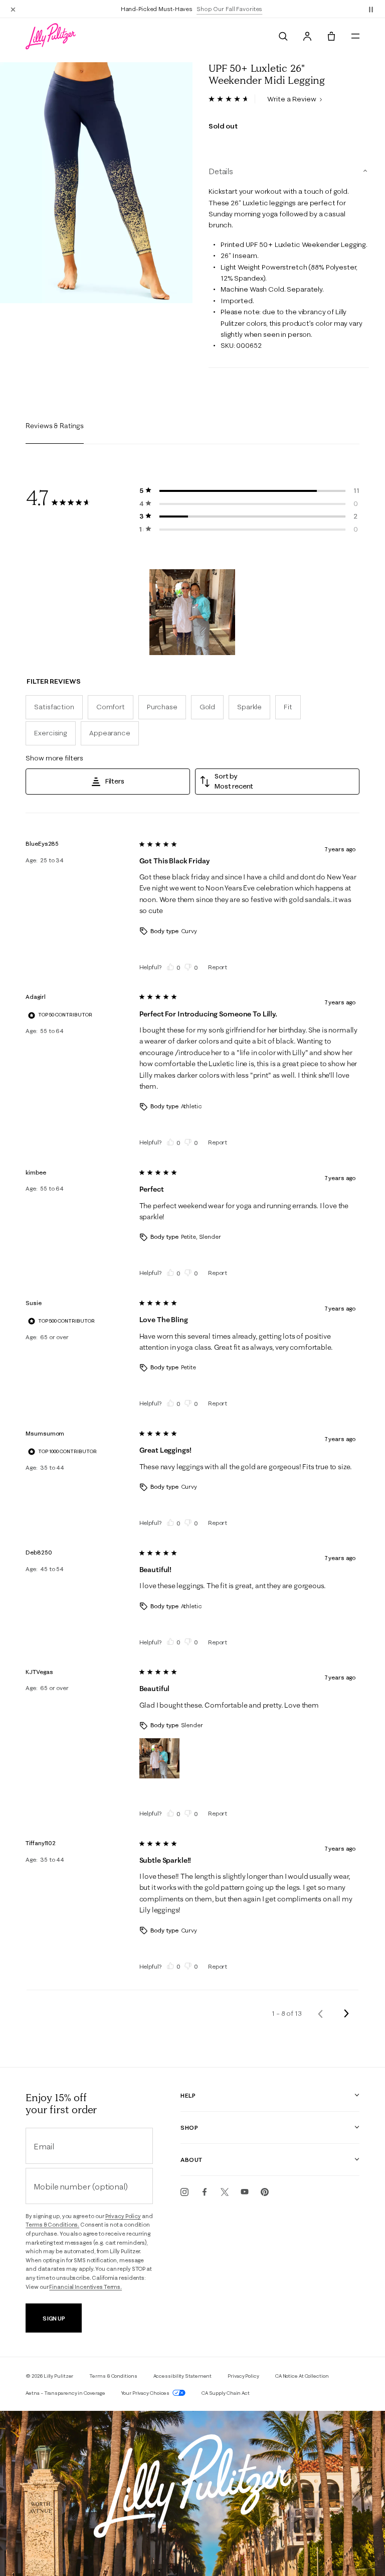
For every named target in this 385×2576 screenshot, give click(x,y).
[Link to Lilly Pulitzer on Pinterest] (265, 2192)
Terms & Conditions (113, 2376)
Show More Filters (54, 758)
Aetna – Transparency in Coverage (65, 2393)
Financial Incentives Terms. (85, 2287)
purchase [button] (162, 707)
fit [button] (288, 707)
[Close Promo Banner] (13, 9)
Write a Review (293, 99)
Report (218, 967)
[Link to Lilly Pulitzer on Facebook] (205, 2192)
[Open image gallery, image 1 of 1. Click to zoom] (96, 183)
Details (221, 171)
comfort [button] (111, 707)
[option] (96, 183)
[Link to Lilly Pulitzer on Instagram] (184, 2192)
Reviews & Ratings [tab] (55, 426)
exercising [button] (51, 733)
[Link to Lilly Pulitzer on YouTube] (245, 2192)
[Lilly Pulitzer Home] (51, 36)
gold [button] (207, 707)
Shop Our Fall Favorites (229, 9)
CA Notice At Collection (302, 2376)
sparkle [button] (249, 707)
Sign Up (54, 2318)
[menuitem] (283, 36)
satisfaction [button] (54, 707)
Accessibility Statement (183, 2376)
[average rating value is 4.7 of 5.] (232, 99)
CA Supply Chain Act (226, 2393)
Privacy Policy (123, 2216)
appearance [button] (110, 733)
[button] (371, 9)
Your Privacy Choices (146, 2393)
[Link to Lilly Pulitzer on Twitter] (225, 2192)
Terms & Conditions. (52, 2225)
